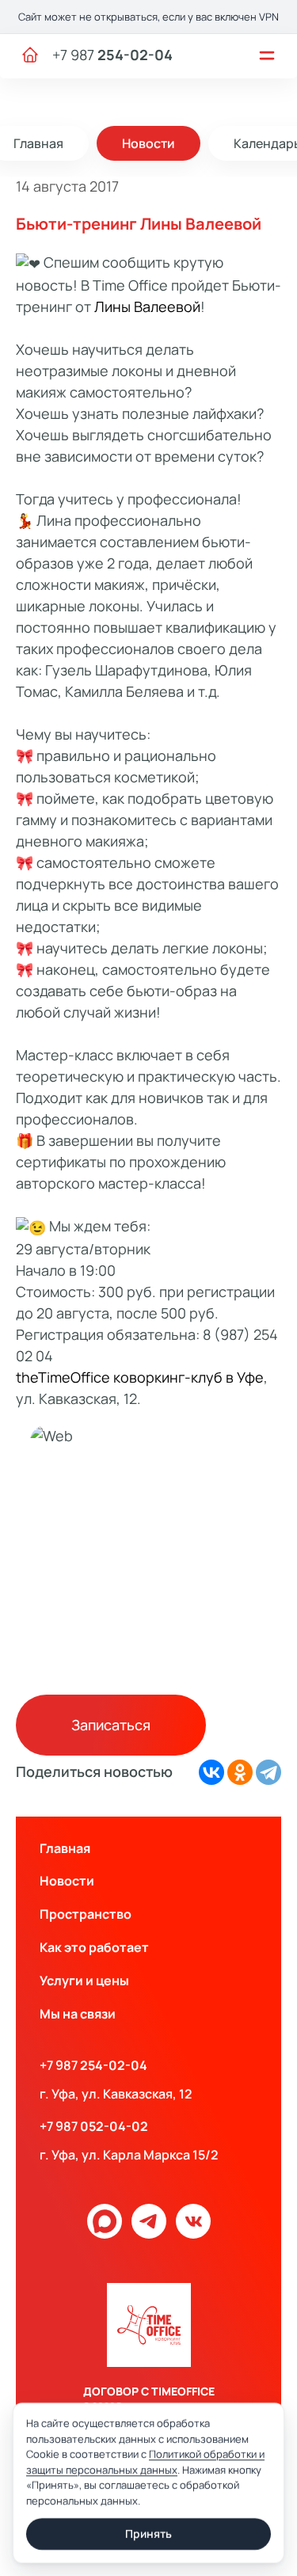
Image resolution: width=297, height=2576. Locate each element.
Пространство (86, 1914)
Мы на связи (78, 2014)
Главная (65, 1848)
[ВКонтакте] (211, 1772)
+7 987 (112, 55)
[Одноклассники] (240, 1772)
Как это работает (94, 1947)
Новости (148, 143)
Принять (149, 2534)
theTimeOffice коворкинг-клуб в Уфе (140, 1377)
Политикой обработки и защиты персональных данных (145, 2462)
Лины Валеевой (147, 306)
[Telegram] (268, 1772)
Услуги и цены (84, 1981)
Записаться (111, 1725)
